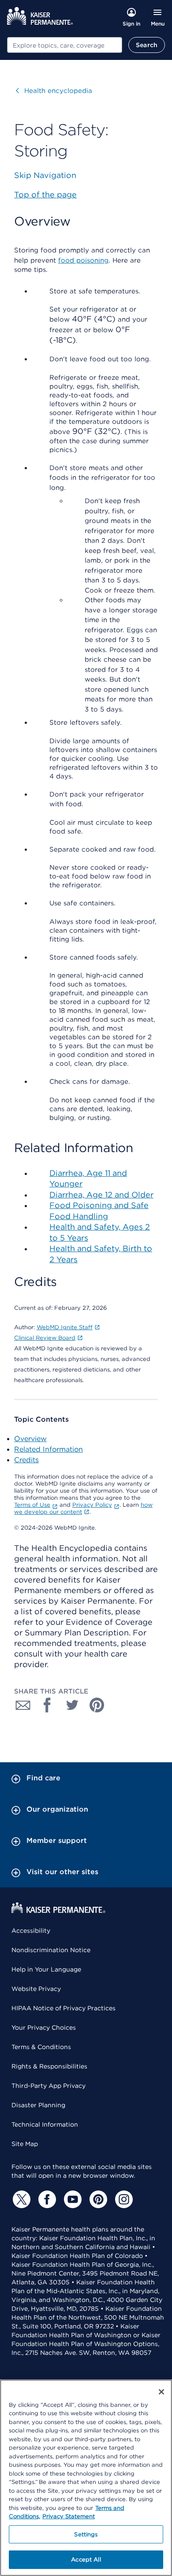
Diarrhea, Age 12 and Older (101, 1195)
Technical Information (45, 2124)
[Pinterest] (97, 2199)
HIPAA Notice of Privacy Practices (64, 2008)
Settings (86, 2534)
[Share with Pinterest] (97, 1705)
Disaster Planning (38, 2105)
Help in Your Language (46, 1969)
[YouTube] (71, 2199)
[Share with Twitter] (72, 1705)
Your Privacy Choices (44, 2027)
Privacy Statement (69, 2516)
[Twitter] (20, 2199)
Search (147, 45)
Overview (30, 1439)
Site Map (25, 2144)
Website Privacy (36, 1989)
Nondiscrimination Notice (51, 1950)
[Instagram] (123, 2199)
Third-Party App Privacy (49, 2086)
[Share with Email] (23, 1705)
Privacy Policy (92, 1505)
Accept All (86, 2559)
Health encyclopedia (54, 91)
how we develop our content (83, 1508)
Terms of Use (32, 1505)
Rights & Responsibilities (49, 2066)
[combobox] (65, 45)
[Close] (161, 2392)
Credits (26, 1460)
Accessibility (31, 1931)
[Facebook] (46, 2199)
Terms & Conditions (41, 2047)
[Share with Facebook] (48, 1705)
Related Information (49, 1449)
